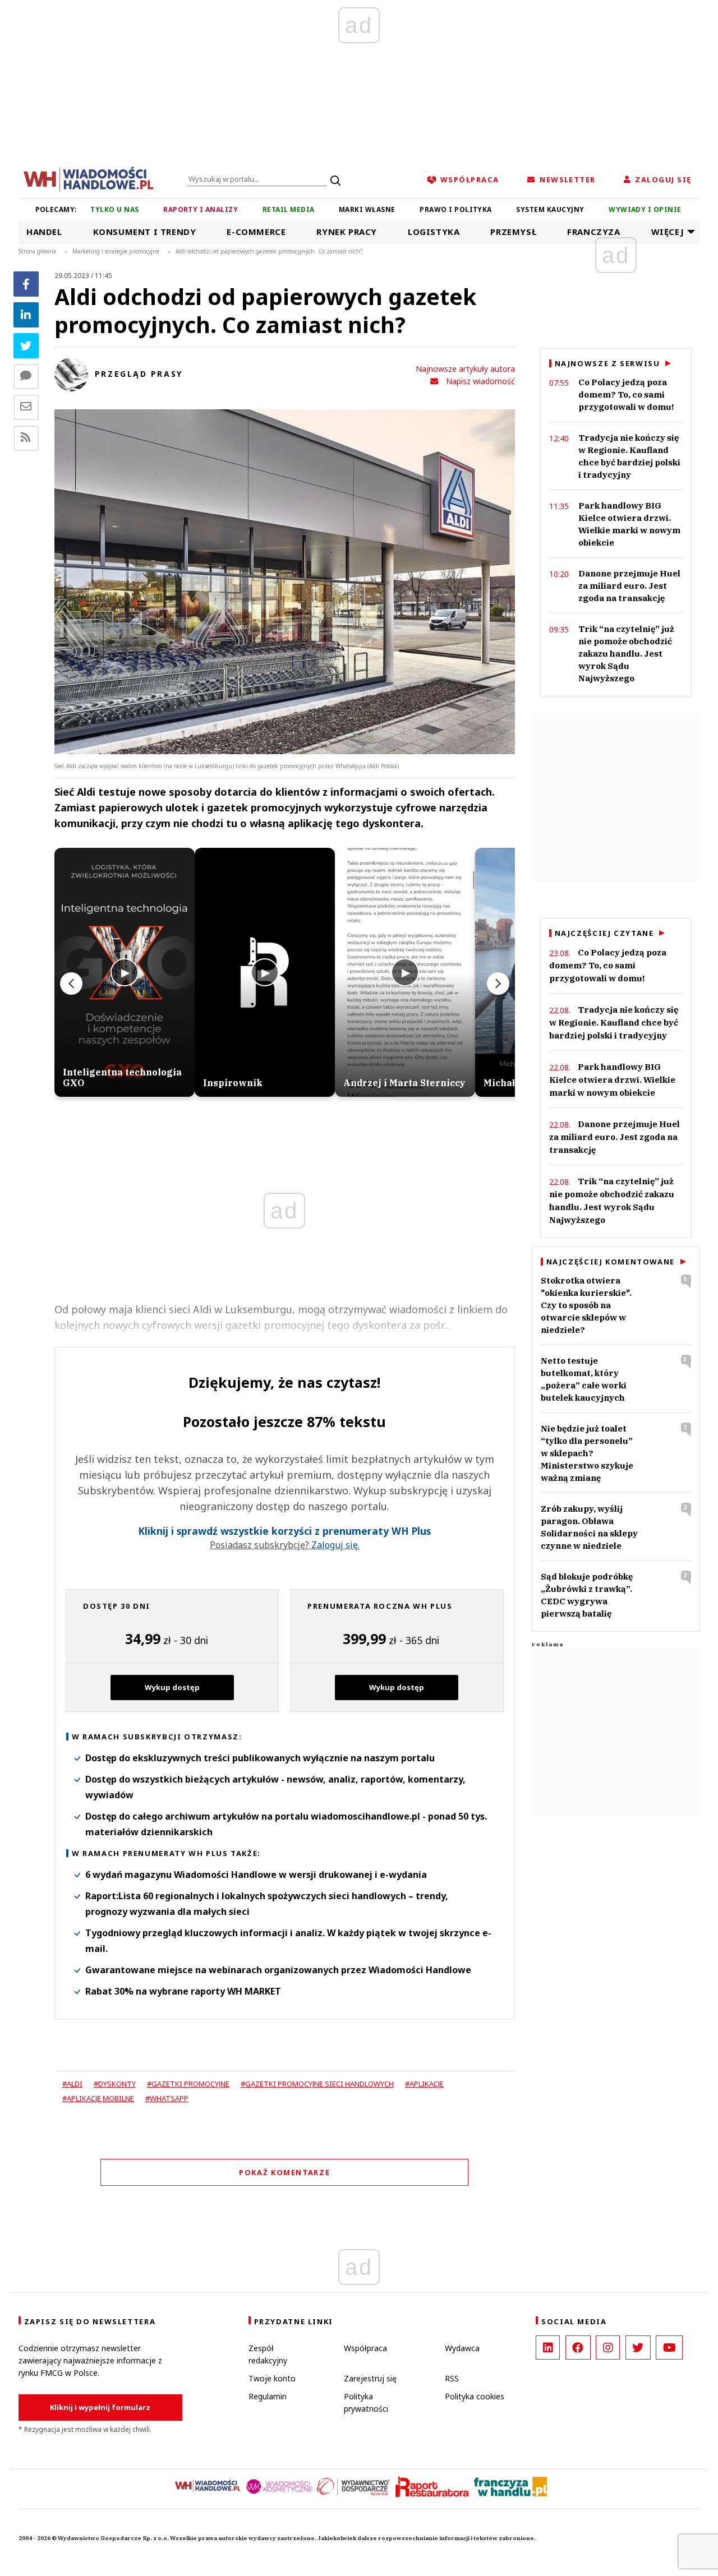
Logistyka (434, 232)
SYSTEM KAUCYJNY (550, 209)
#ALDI (72, 2084)
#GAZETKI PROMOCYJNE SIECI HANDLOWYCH (317, 2084)
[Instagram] (608, 2348)
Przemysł (513, 232)
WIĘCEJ (668, 232)
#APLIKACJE (424, 2084)
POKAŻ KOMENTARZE (284, 2172)
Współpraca (365, 2348)
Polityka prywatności (366, 2402)
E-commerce (256, 232)
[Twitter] (26, 346)
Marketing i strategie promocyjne (116, 251)
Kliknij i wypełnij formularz (100, 2407)
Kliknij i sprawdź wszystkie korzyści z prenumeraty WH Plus (284, 1531)
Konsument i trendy (145, 232)
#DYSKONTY (115, 2084)
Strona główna (37, 251)
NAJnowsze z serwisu (607, 363)
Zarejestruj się (370, 2378)
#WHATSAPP (167, 2098)
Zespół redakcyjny (268, 2354)
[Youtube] (669, 2348)
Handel (44, 232)
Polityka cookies (475, 2396)
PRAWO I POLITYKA (456, 209)
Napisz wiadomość (480, 381)
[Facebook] (26, 284)
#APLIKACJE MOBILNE (98, 2098)
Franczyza (593, 232)
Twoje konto (272, 2378)
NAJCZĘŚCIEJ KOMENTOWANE (611, 1262)
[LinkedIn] (548, 2348)
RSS (452, 2378)
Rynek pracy (347, 232)
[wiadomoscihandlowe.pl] (89, 178)
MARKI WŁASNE (367, 209)
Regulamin (268, 2396)
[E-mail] (26, 407)
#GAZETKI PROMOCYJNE (188, 2084)
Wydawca (462, 2348)
